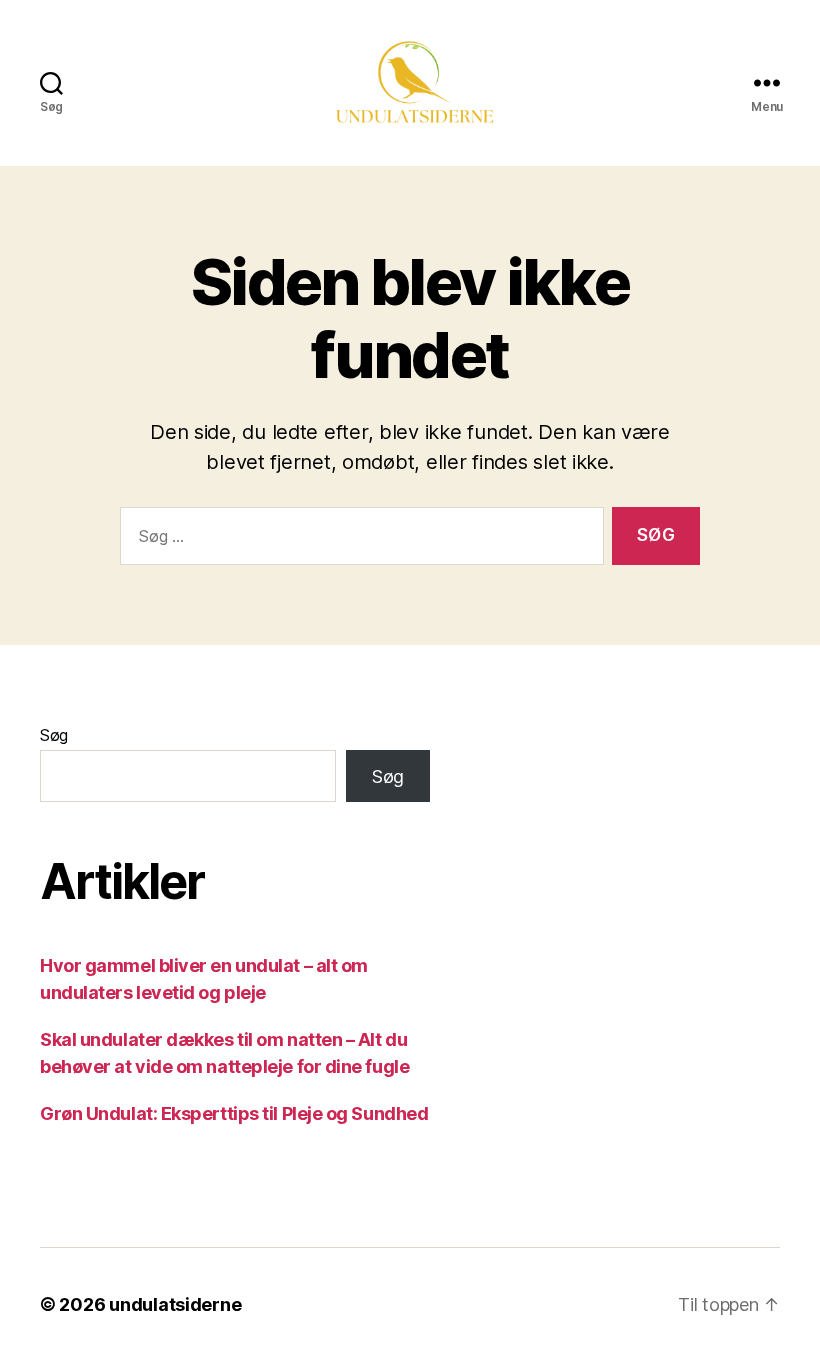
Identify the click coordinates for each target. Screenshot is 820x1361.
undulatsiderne (175, 1304)
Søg (54, 735)
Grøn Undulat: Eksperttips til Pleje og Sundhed (234, 1113)
